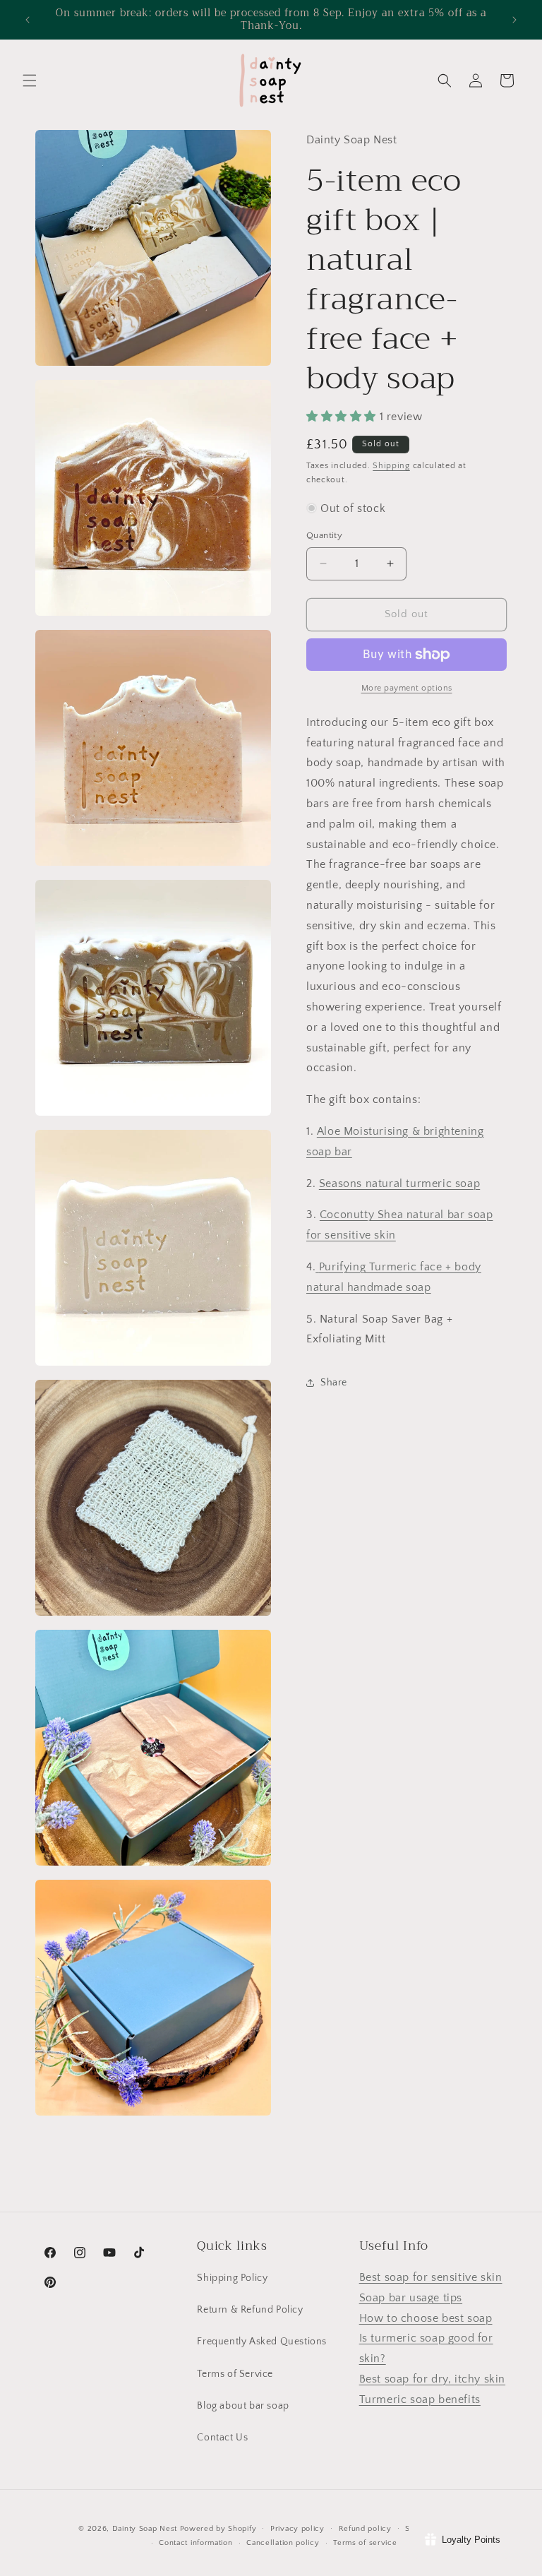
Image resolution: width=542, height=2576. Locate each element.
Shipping (391, 466)
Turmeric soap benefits (420, 2399)
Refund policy (365, 2529)
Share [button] (334, 1383)
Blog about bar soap (243, 2406)
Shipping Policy (232, 2278)
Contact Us (222, 2438)
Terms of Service (235, 2374)
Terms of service (365, 2543)
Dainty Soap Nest (145, 2529)
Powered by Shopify (218, 2529)
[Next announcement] (514, 20)
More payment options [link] (407, 688)
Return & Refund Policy (250, 2310)
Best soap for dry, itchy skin (432, 2379)
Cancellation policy (283, 2543)
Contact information (195, 2543)
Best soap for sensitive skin (431, 2277)
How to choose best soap (426, 2318)
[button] (30, 80)
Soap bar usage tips (411, 2298)
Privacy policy (297, 2529)
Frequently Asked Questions (262, 2342)
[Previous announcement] (28, 20)
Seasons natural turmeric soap (399, 1183)
